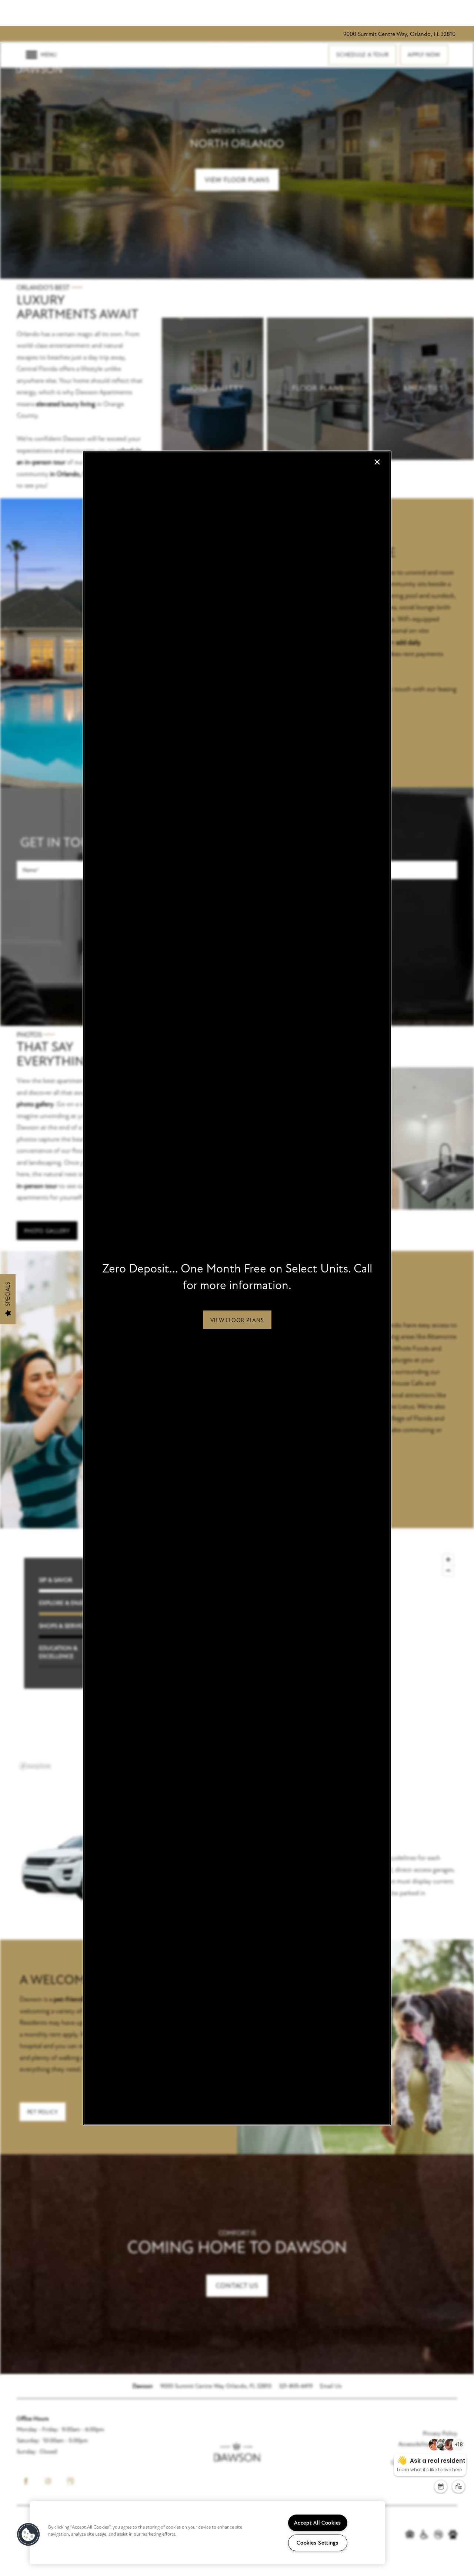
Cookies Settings (318, 2543)
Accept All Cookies (318, 2523)
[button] (237, 1319)
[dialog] (237, 1288)
